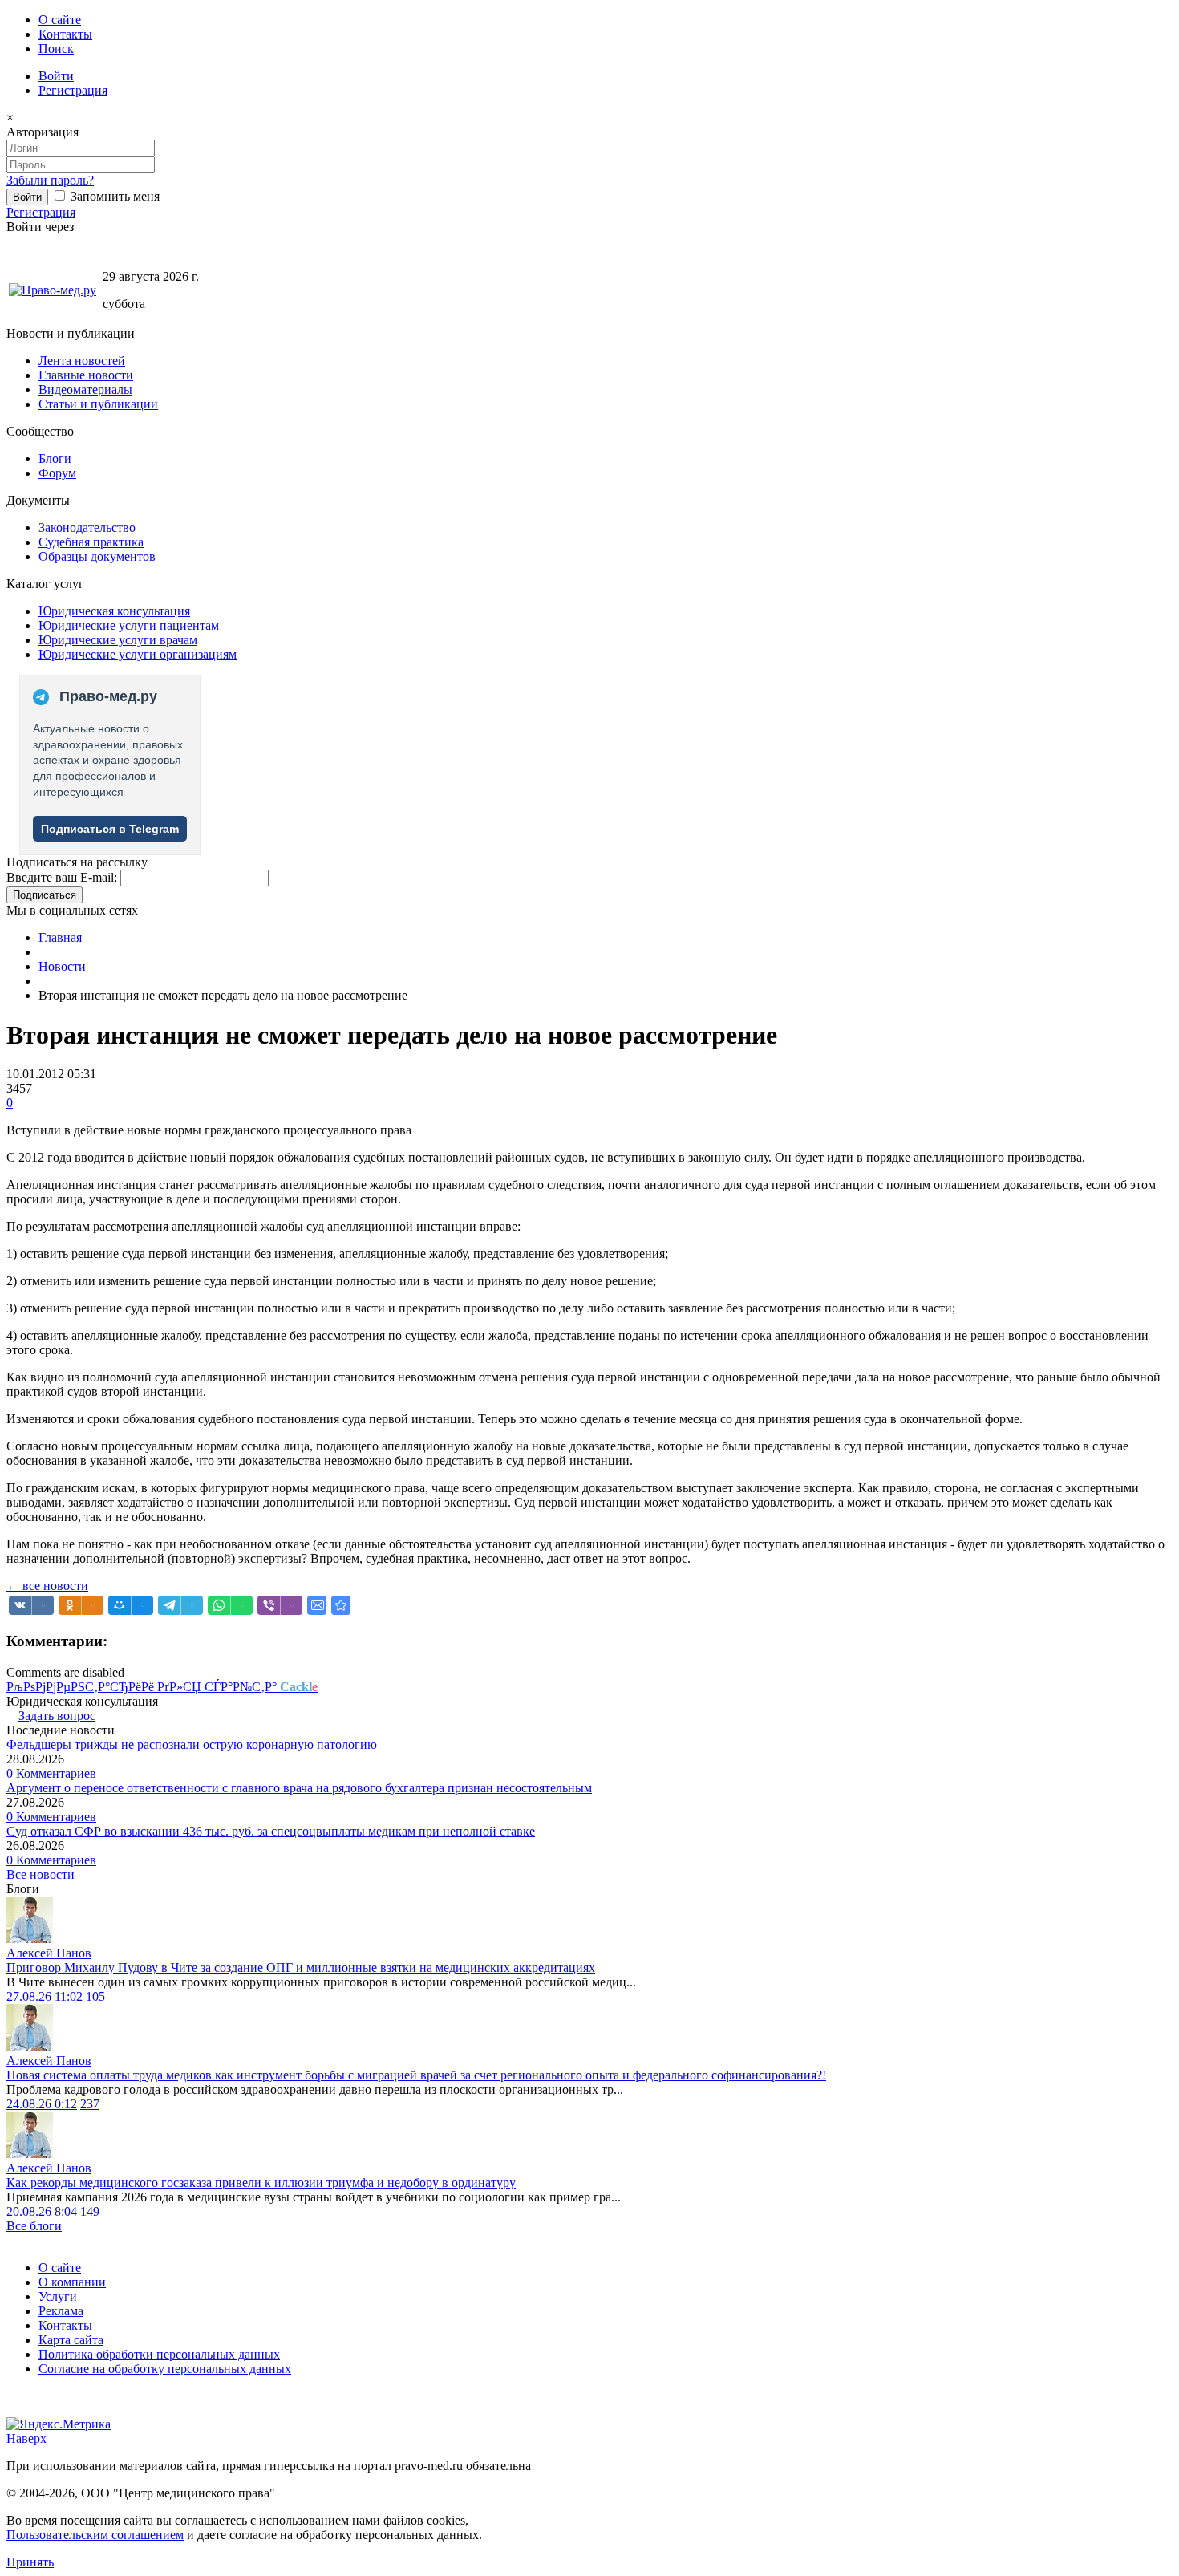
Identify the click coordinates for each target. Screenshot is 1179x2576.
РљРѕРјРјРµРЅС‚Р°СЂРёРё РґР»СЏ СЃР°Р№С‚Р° (162, 1687)
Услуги (58, 2296)
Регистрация (73, 90)
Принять (30, 2562)
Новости (62, 966)
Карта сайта (71, 2340)
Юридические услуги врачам (118, 640)
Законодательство (87, 527)
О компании (72, 2282)
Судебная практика (91, 542)
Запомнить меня (113, 196)
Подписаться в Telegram (110, 829)
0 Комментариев (51, 1773)
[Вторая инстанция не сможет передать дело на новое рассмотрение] (341, 1605)
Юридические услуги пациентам (129, 625)
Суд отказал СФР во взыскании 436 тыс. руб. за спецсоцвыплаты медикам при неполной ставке (271, 1831)
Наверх (26, 2438)
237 (90, 2104)
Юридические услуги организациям (138, 654)
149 (90, 2211)
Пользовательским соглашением (95, 2535)
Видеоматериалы (85, 389)
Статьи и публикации (98, 404)
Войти (56, 76)
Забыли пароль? (50, 180)
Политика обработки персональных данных (159, 2354)
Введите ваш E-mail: (62, 877)
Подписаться (45, 895)
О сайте (60, 20)
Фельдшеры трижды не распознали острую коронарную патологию (192, 1744)
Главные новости (86, 375)
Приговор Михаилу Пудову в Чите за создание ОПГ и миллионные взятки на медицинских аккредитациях (301, 1967)
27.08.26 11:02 (45, 1996)
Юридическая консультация (114, 611)
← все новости (47, 1586)
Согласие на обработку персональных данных (165, 2369)
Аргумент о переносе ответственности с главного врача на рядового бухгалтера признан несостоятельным (299, 1788)
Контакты (65, 34)
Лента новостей (82, 361)
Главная (60, 937)
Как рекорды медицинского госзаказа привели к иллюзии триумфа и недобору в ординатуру (261, 2183)
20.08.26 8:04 (42, 2211)
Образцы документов (97, 556)
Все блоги (34, 2226)
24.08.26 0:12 (42, 2104)
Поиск (56, 49)
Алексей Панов (49, 1953)
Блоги (55, 458)
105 (95, 1996)
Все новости (41, 1874)
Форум (57, 473)
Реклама (61, 2311)
